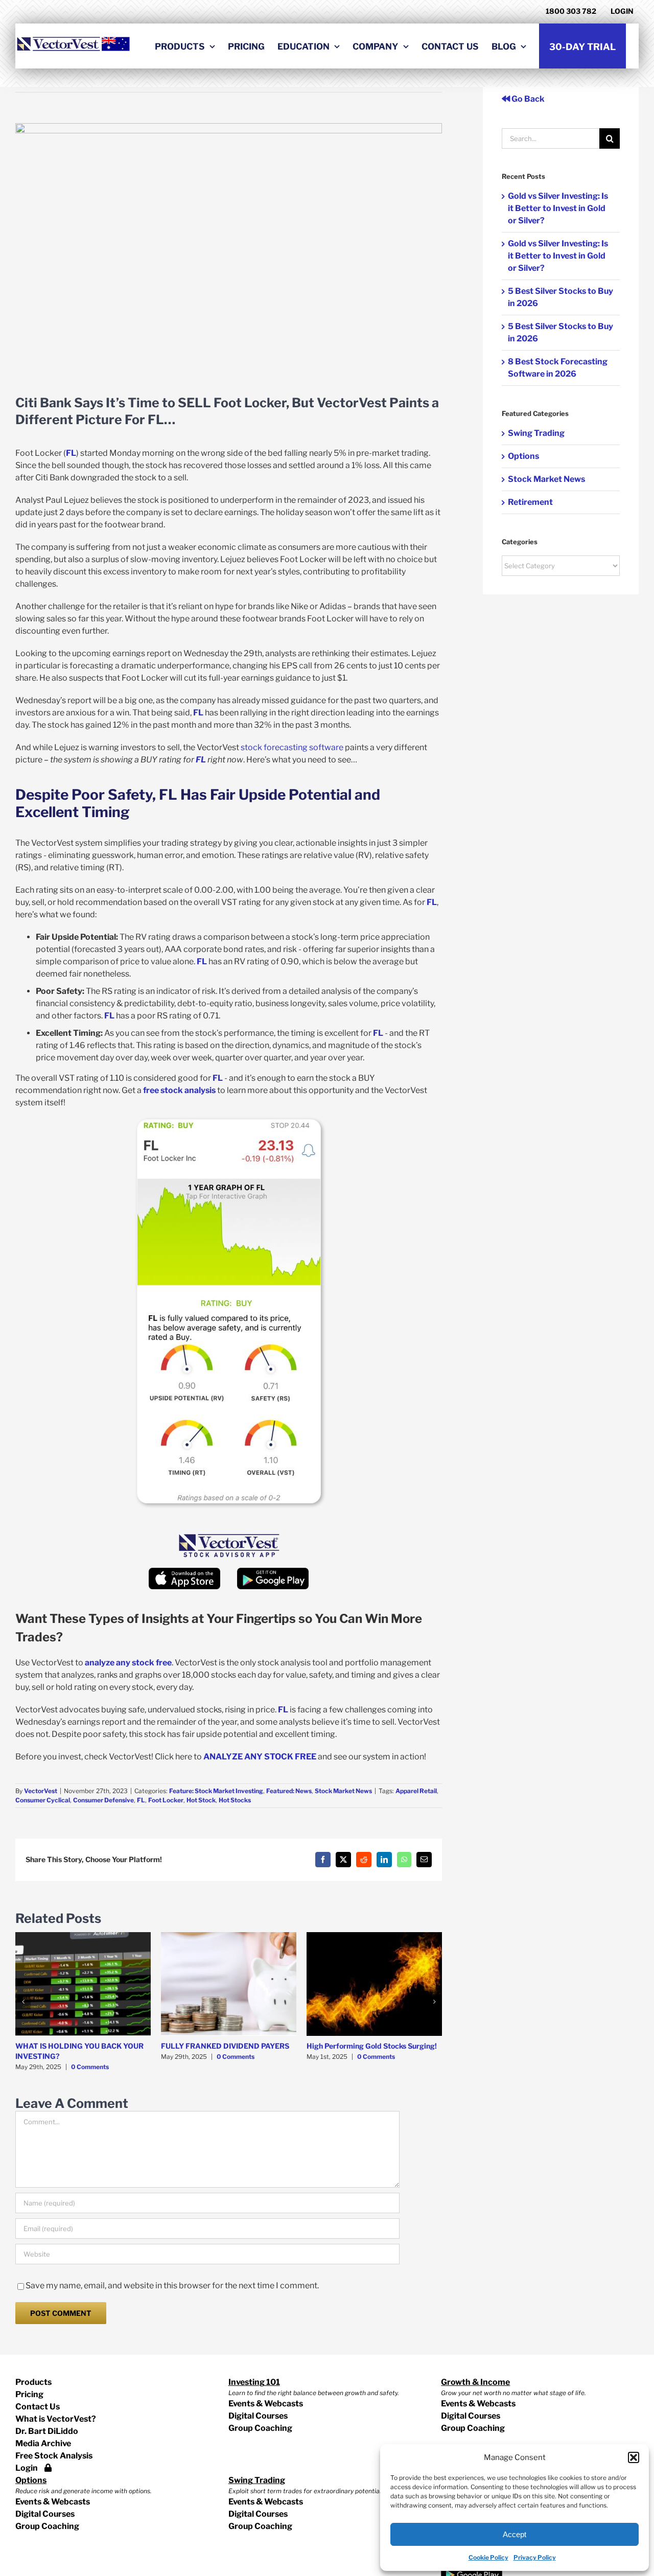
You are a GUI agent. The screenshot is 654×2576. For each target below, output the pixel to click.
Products (33, 2382)
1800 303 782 (571, 11)
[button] (634, 2457)
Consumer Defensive (103, 1800)
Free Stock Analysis (54, 2456)
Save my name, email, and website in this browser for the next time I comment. (172, 2285)
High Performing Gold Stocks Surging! (372, 2046)
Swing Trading (536, 433)
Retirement (530, 502)
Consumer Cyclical (43, 1800)
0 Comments (90, 2067)
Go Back (527, 99)
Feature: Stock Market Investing (216, 1791)
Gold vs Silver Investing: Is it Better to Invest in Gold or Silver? (558, 208)
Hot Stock (201, 1800)
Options (523, 456)
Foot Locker (166, 1800)
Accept (515, 2534)
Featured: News (289, 1791)
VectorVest (41, 1791)
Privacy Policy (535, 2557)
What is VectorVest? (56, 2419)
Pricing (29, 2394)
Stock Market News (343, 1791)
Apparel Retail (416, 1791)
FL (141, 1800)
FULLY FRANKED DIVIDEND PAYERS (225, 2046)
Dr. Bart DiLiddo (47, 2431)
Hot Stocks (235, 1800)
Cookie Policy (488, 2557)
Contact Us (38, 2407)
